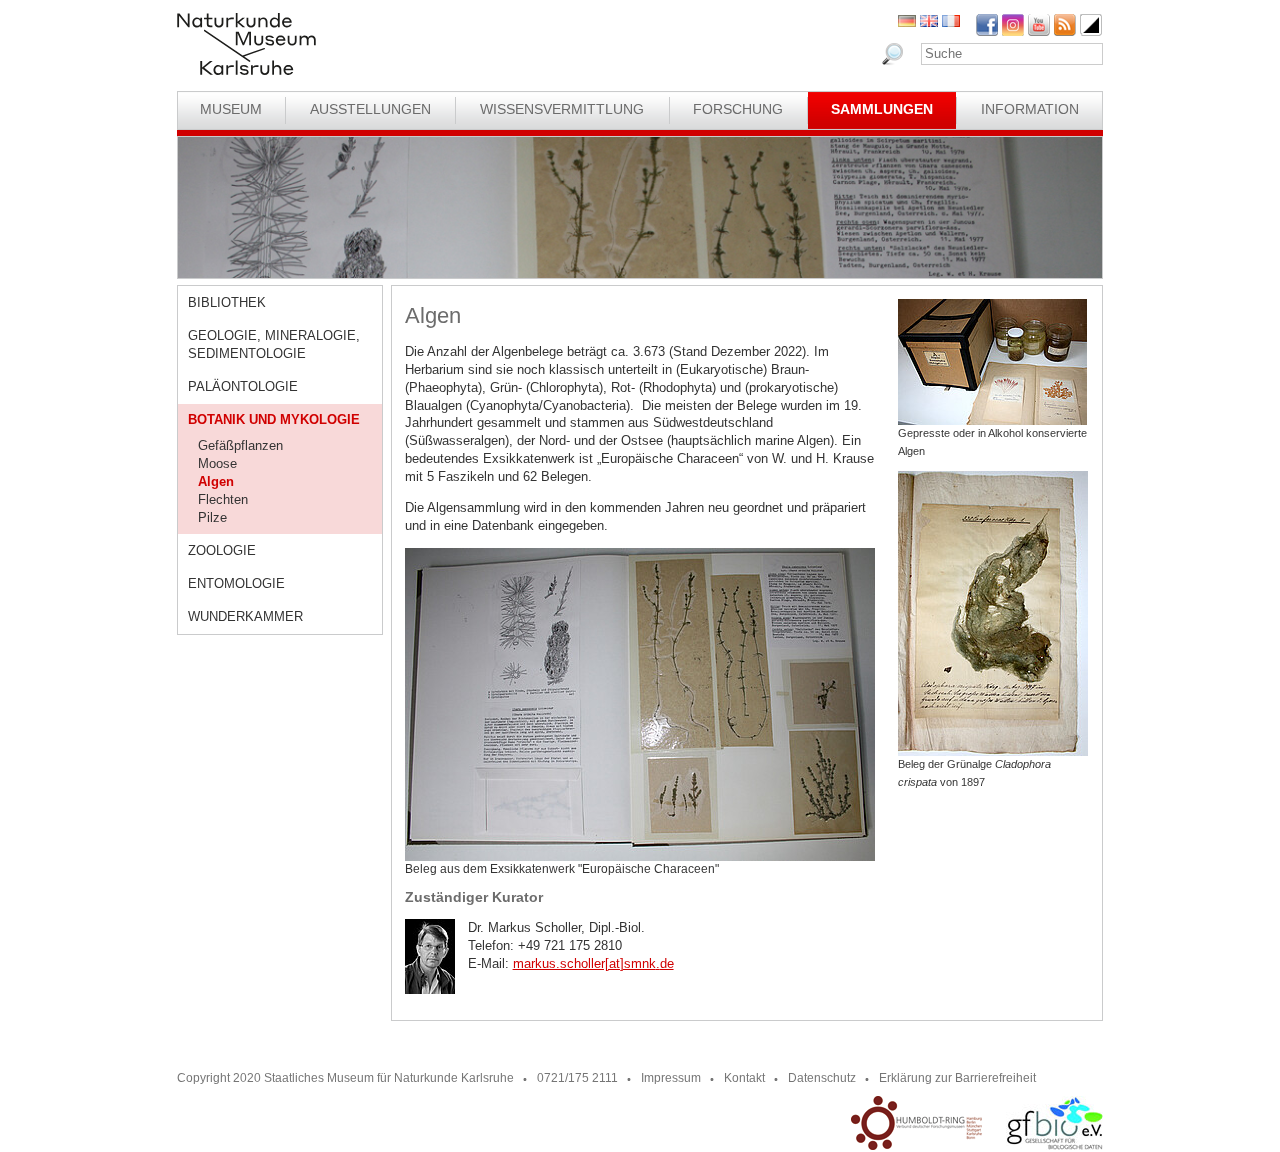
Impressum (671, 1078)
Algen (216, 481)
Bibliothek (227, 302)
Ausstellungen (370, 109)
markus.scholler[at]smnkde (593, 963)
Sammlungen (882, 109)
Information (1030, 109)
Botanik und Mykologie (274, 419)
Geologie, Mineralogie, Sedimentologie (274, 344)
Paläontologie (243, 386)
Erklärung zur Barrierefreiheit (957, 1078)
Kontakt (744, 1078)
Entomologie (236, 583)
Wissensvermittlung (562, 109)
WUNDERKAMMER (245, 616)
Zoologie (222, 550)
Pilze (212, 517)
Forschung (738, 109)
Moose (217, 463)
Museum (231, 109)
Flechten (223, 499)
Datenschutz (822, 1078)
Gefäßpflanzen (240, 445)
